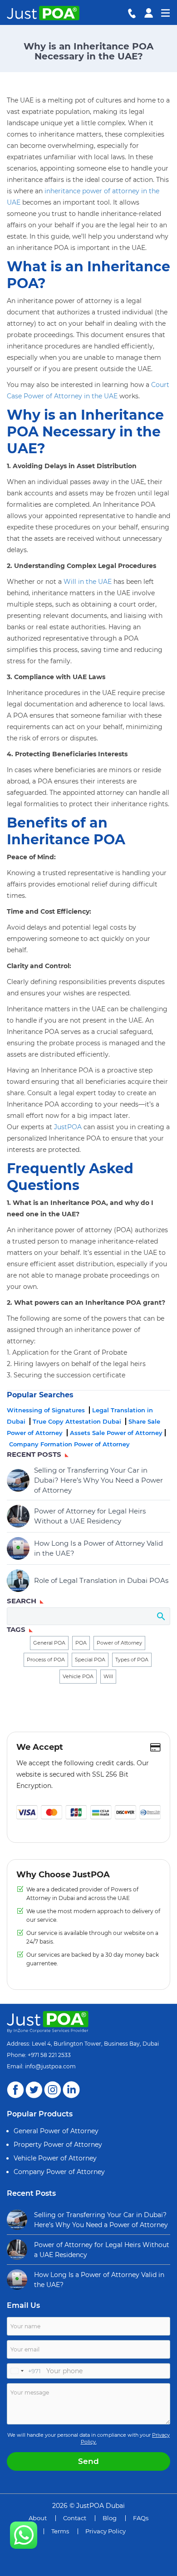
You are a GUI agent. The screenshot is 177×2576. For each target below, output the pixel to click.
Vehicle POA (78, 1676)
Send (88, 2461)
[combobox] (24, 2371)
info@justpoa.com (50, 2066)
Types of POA (132, 1660)
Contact (75, 2518)
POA (81, 1643)
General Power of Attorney (56, 2131)
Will (108, 1676)
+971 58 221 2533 (49, 2055)
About (38, 2518)
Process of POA (46, 1660)
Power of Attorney (119, 1643)
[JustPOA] (41, 13)
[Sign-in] (149, 12)
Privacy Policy (106, 2531)
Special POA (90, 1660)
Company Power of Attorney (59, 2172)
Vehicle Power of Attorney (55, 2158)
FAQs (141, 2518)
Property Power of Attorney (58, 2145)
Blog (110, 2518)
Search (160, 1616)
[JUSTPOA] (24, 2535)
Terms (60, 2531)
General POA (49, 1643)
